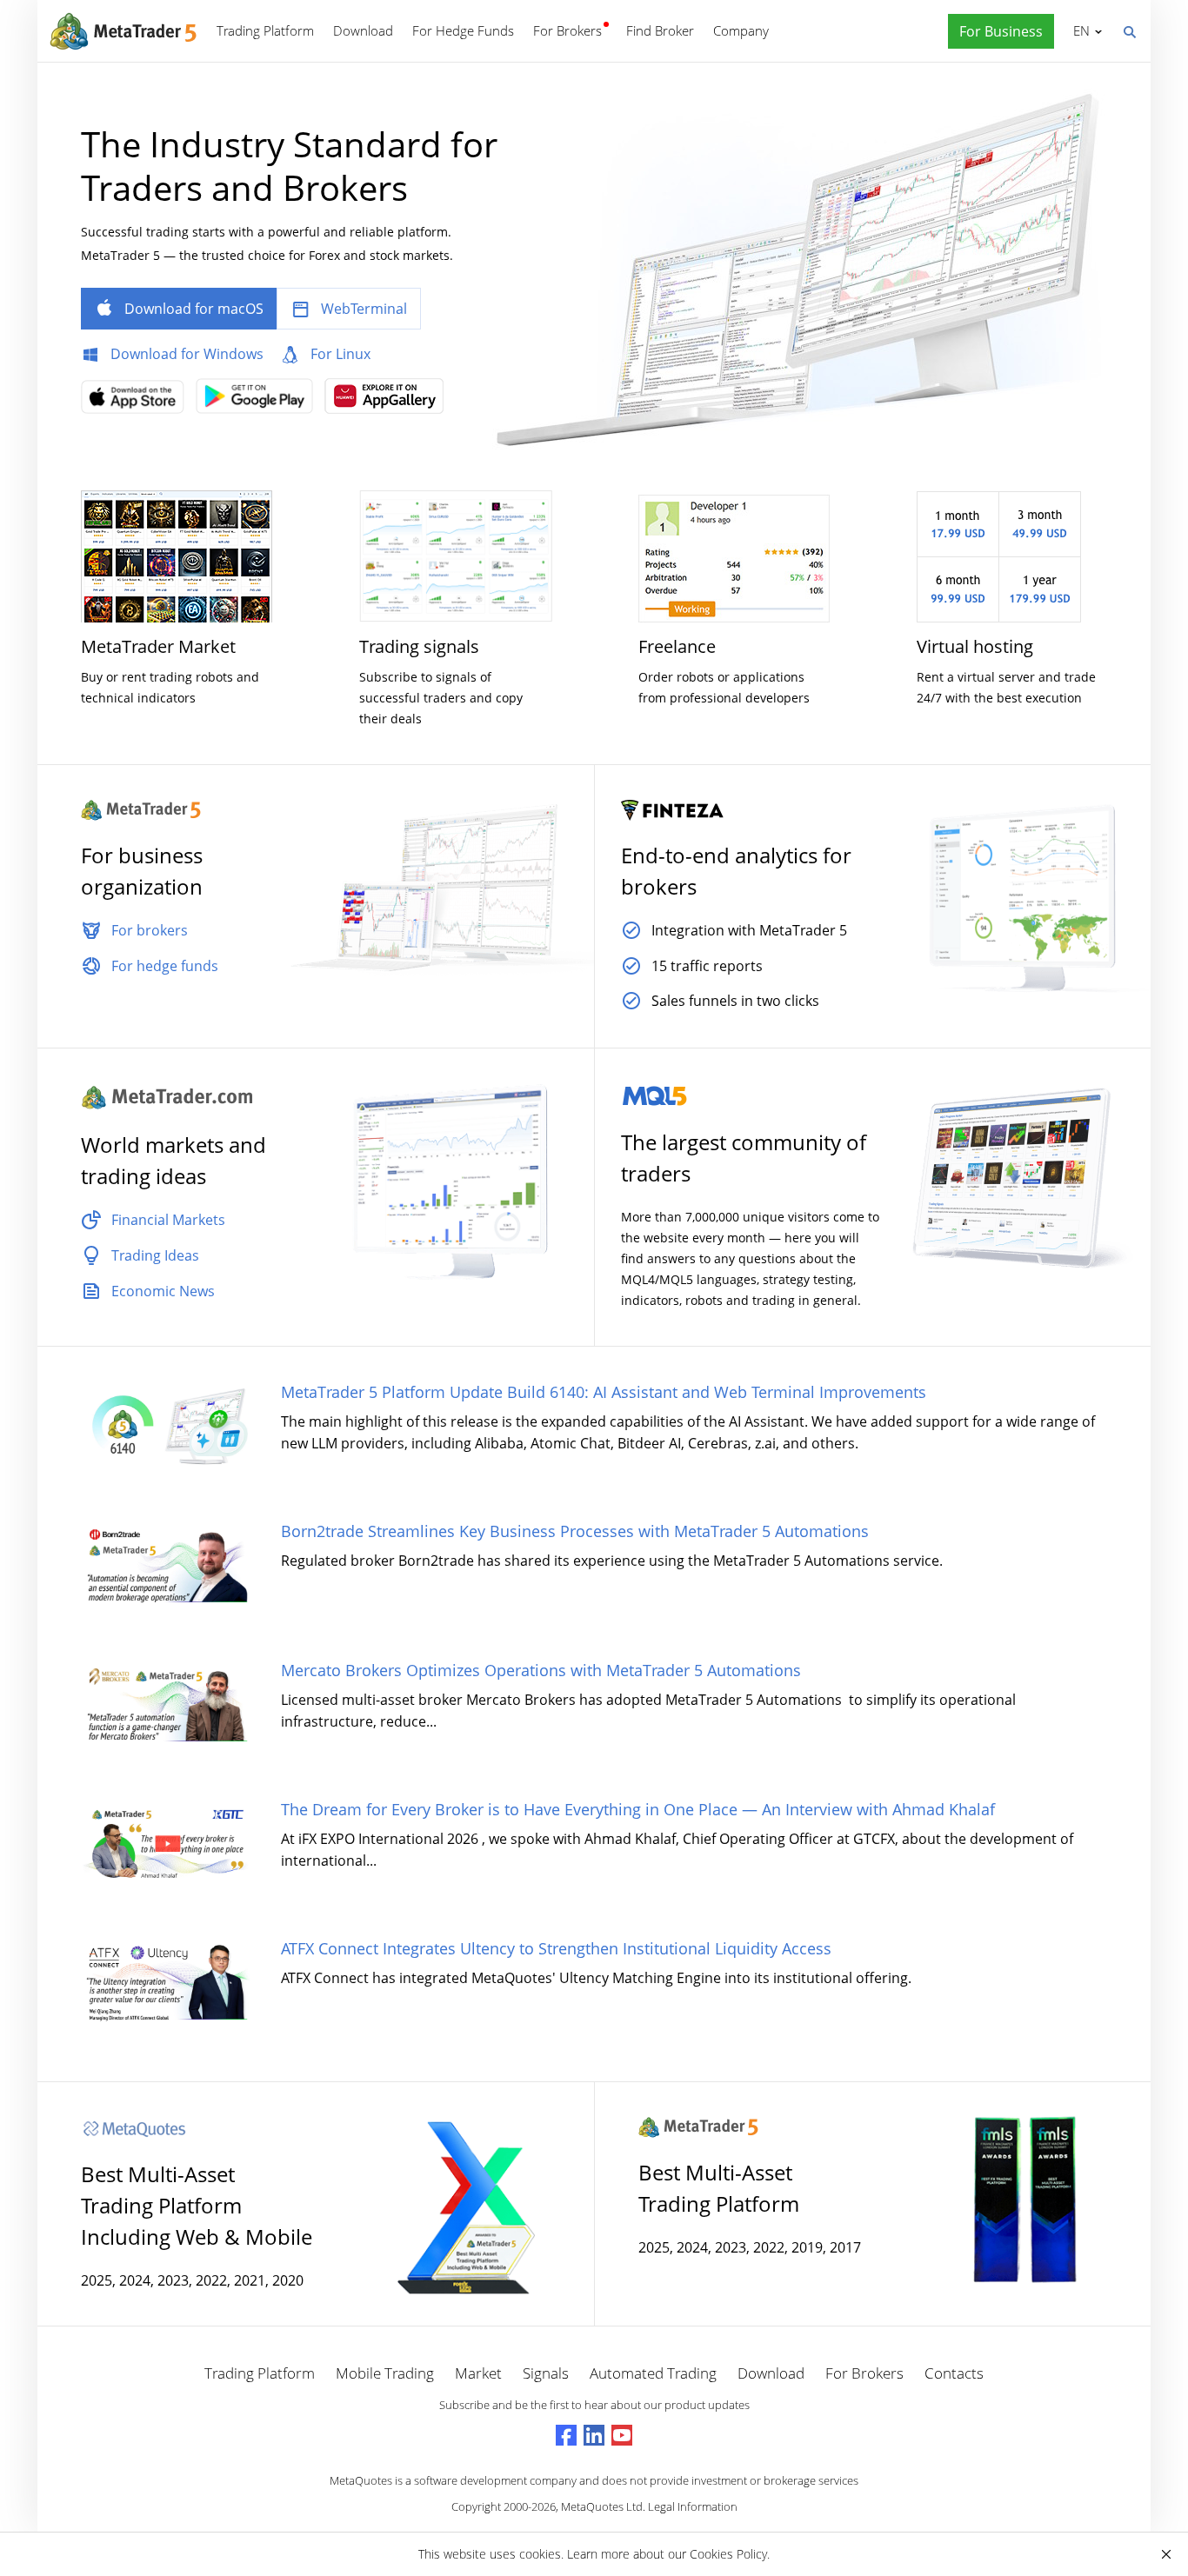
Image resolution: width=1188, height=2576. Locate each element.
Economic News (163, 1291)
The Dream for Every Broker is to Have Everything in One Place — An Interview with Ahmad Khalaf (638, 1809)
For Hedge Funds (463, 30)
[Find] (1129, 30)
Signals (546, 2373)
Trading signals (419, 646)
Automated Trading (653, 2373)
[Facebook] (566, 2435)
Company (741, 30)
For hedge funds (165, 966)
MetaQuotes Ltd (602, 2506)
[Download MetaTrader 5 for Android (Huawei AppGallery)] (388, 401)
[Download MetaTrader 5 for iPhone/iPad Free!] (137, 403)
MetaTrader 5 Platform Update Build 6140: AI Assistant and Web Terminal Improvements (604, 1392)
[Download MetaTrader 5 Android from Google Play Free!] (259, 401)
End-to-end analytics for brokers (736, 871)
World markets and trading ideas (174, 1160)
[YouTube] (622, 2435)
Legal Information (693, 2506)
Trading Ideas (155, 1255)
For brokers (150, 930)
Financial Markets (168, 1220)
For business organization (142, 871)
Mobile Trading (385, 2373)
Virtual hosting (975, 646)
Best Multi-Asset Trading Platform (719, 2188)
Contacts (954, 2373)
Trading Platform (265, 30)
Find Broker (660, 30)
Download (363, 30)
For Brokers (567, 30)
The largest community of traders (744, 1158)
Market (478, 2373)
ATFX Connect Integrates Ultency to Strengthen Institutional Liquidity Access (556, 1948)
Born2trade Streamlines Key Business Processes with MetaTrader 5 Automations (575, 1531)
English (1078, 30)
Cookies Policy (728, 2554)
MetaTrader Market (158, 646)
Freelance (677, 646)
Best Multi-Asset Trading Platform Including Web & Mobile (197, 2205)
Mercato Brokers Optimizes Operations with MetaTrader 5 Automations (541, 1670)
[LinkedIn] (594, 2435)
